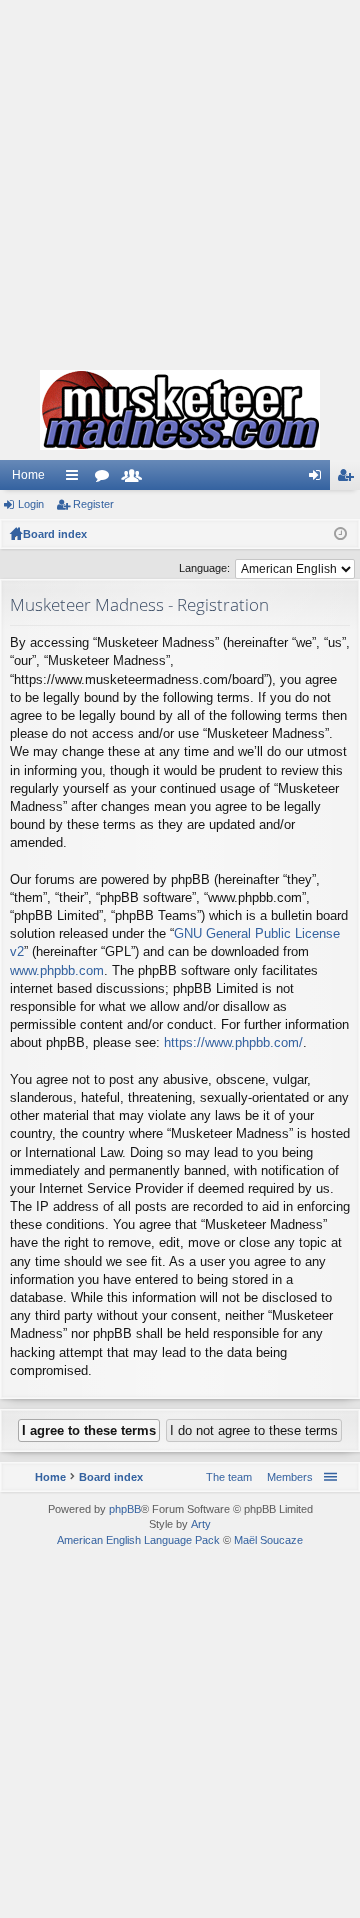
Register (93, 504)
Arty (201, 1524)
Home (28, 475)
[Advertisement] (180, 180)
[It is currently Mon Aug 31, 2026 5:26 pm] (340, 534)
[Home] (180, 410)
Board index (55, 534)
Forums (106, 479)
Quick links (76, 479)
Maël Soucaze (268, 1540)
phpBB (125, 1509)
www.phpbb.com (57, 970)
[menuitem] (286, 1477)
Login (31, 504)
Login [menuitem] (319, 479)
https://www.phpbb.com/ (233, 1042)
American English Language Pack (138, 1540)
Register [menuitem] (349, 479)
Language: (204, 568)
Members (136, 479)
